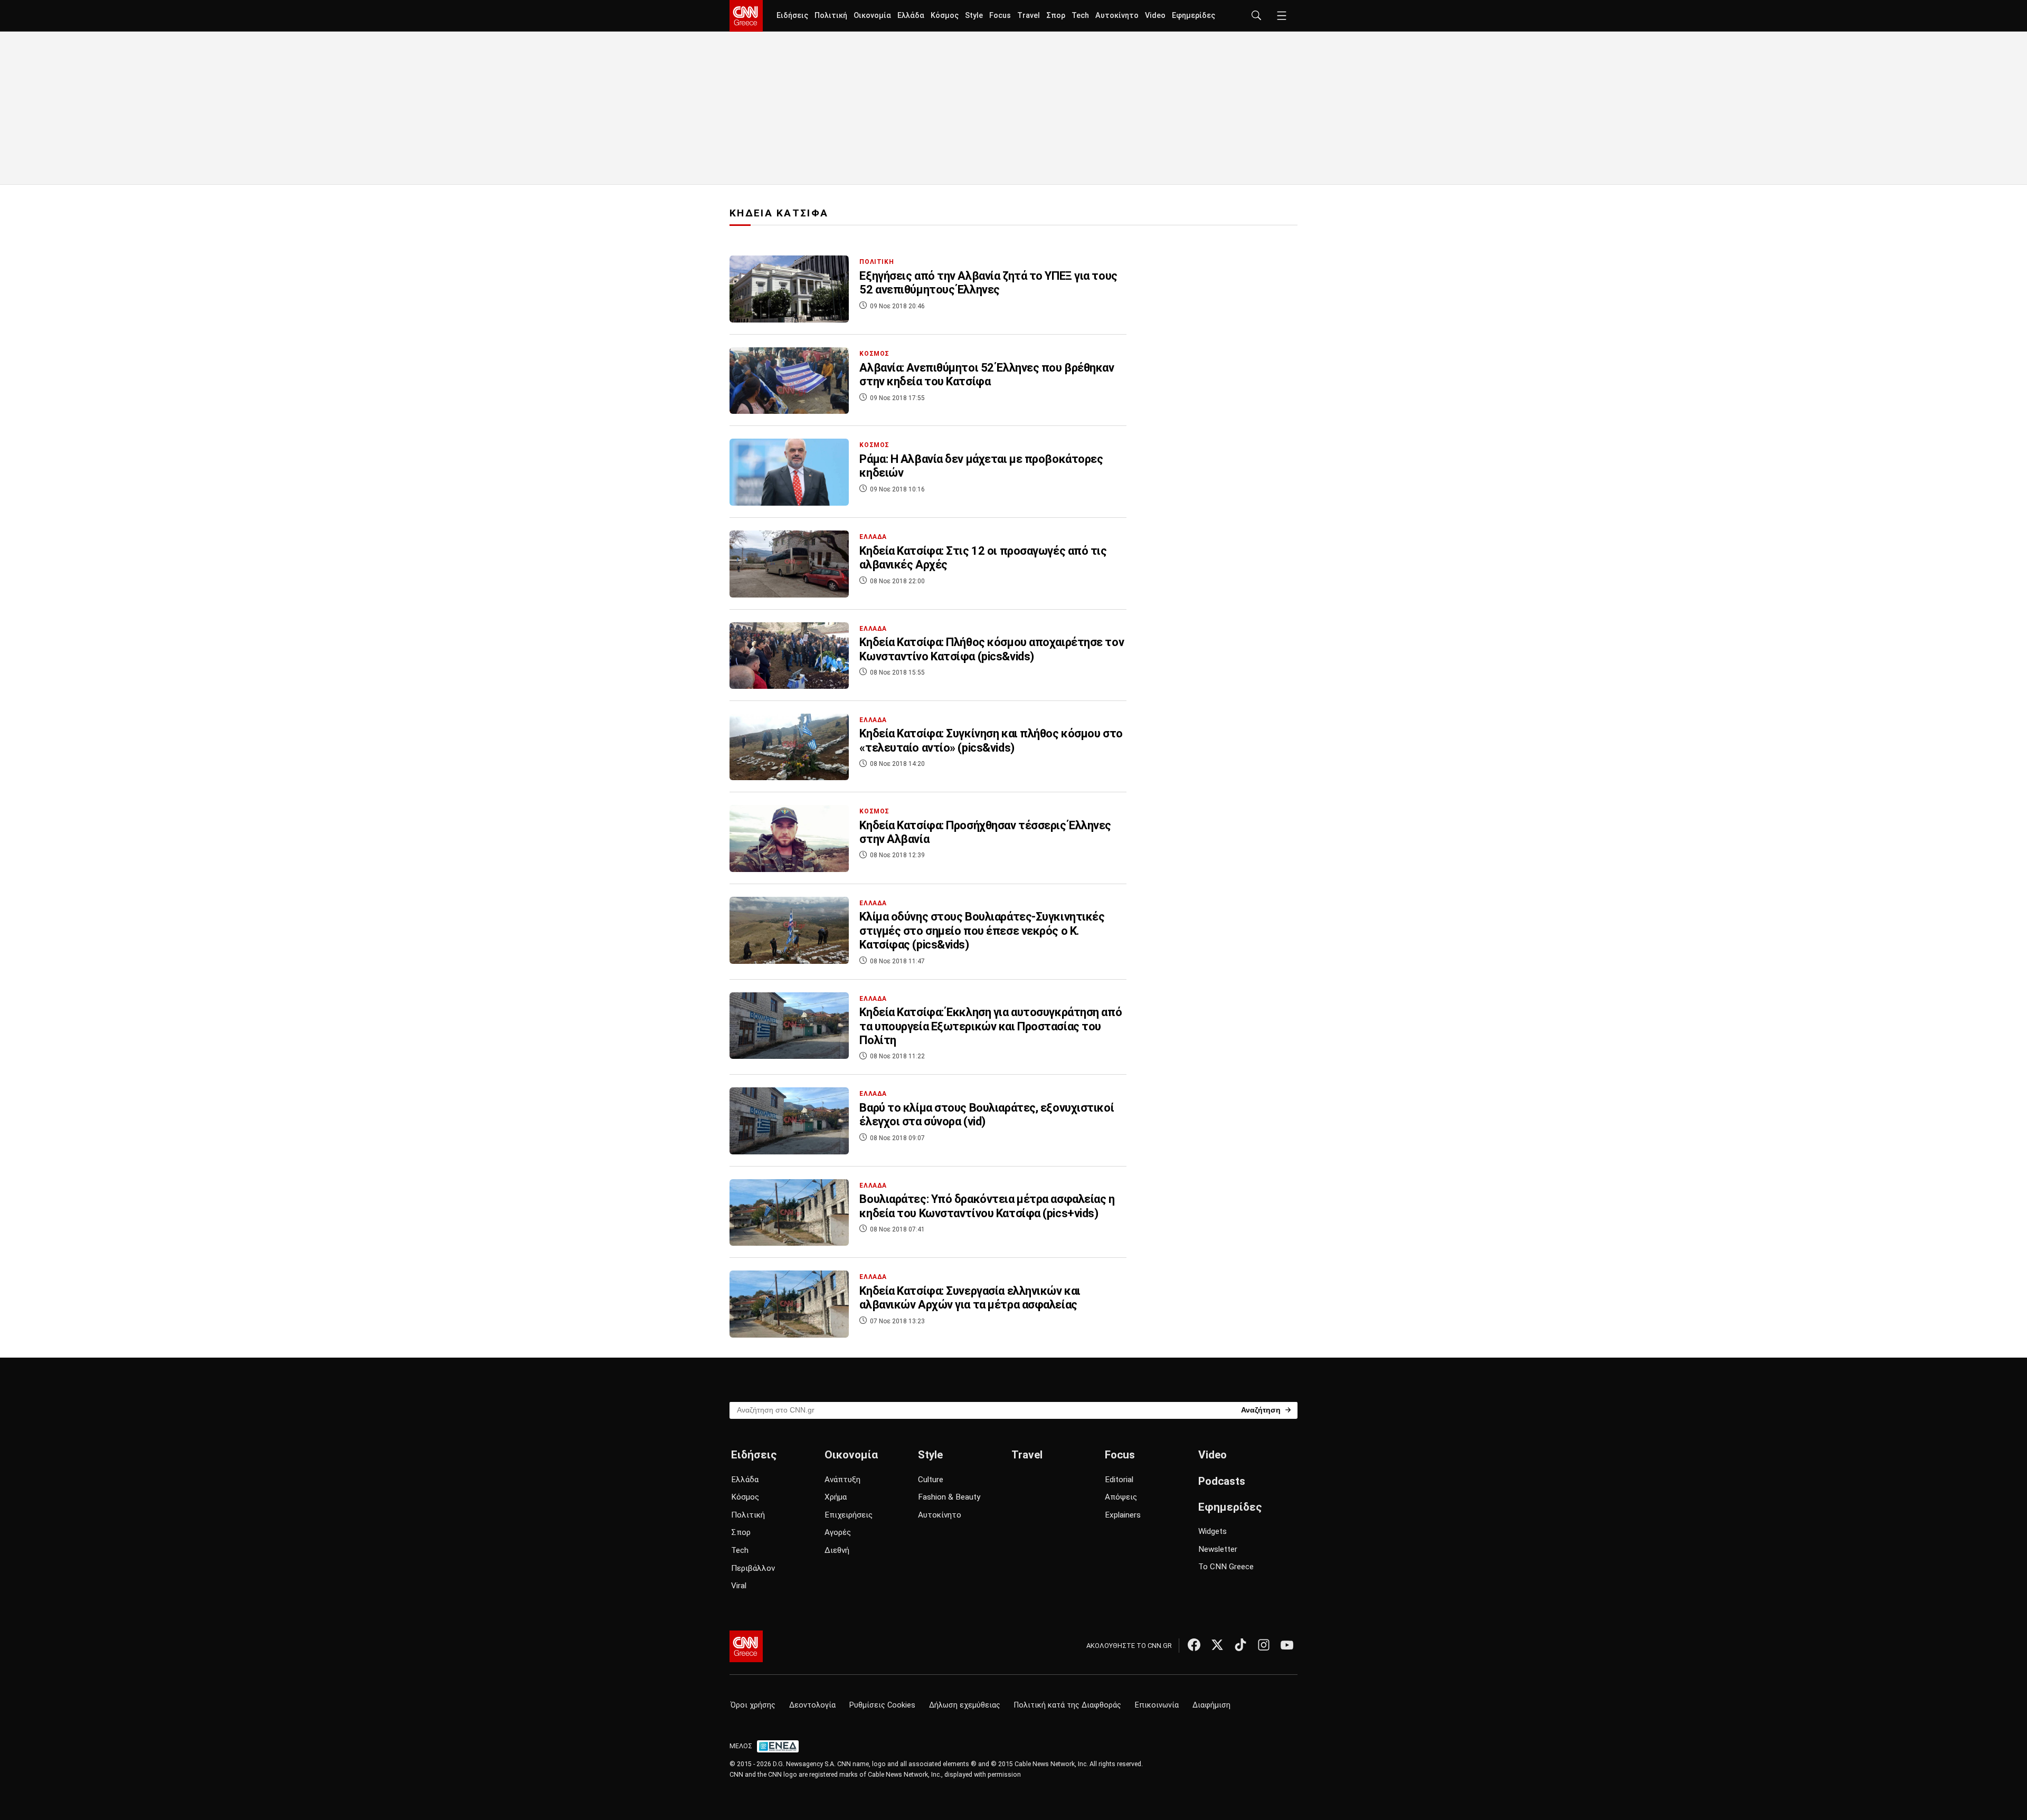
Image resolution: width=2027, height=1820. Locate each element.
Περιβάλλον (753, 1568)
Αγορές (838, 1532)
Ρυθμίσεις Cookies (882, 1705)
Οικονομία (872, 16)
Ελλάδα (911, 16)
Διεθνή (837, 1550)
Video (1155, 16)
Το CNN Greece (1226, 1567)
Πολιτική (831, 16)
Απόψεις (1121, 1497)
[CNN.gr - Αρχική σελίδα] (746, 1646)
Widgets (1213, 1531)
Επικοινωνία (1157, 1705)
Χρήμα (836, 1497)
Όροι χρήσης (753, 1705)
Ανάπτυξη (842, 1480)
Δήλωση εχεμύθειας (965, 1705)
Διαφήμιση (1211, 1705)
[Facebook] (1194, 1645)
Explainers (1123, 1515)
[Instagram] (1264, 1645)
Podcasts (1222, 1481)
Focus (1000, 16)
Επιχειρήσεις (849, 1515)
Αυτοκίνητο (1117, 16)
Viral (739, 1586)
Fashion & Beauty (949, 1497)
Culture (931, 1480)
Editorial (1119, 1480)
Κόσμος (945, 16)
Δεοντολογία (812, 1705)
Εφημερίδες (1194, 16)
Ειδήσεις (792, 16)
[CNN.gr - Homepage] (746, 16)
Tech (1080, 16)
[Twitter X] (1217, 1645)
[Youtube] (1287, 1645)
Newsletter (1218, 1549)
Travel (1029, 16)
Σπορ (1056, 16)
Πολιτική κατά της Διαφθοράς (1068, 1705)
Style (974, 16)
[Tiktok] (1240, 1645)
